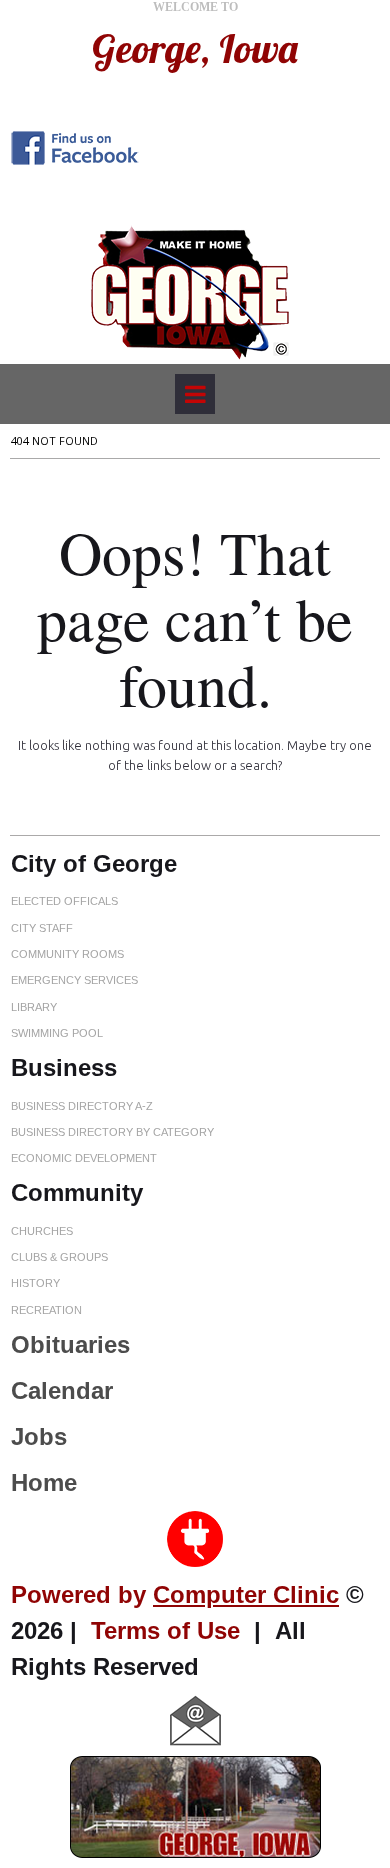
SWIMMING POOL (57, 1033)
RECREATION (46, 1310)
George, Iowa (195, 48)
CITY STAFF (42, 928)
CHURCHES (42, 1231)
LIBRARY (34, 1007)
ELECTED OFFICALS (64, 901)
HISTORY (35, 1283)
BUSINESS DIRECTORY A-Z (82, 1106)
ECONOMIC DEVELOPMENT (84, 1158)
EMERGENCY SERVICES (74, 980)
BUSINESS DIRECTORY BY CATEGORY (112, 1132)
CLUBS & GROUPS (59, 1257)
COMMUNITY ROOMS (67, 954)
